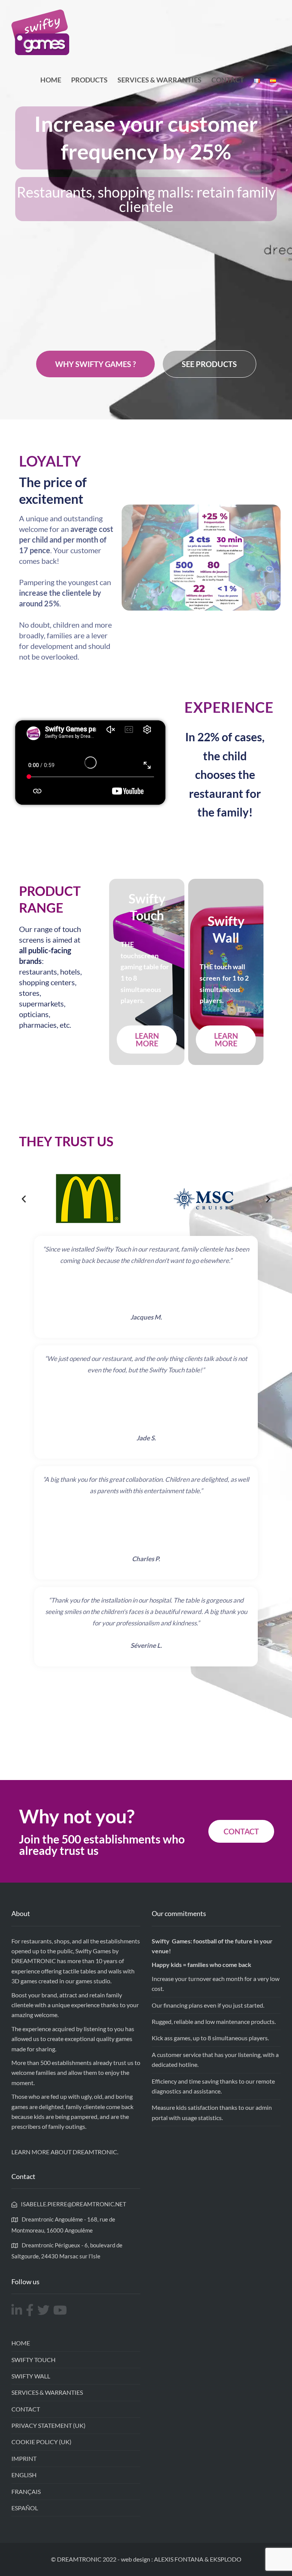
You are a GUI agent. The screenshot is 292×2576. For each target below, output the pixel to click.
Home (51, 80)
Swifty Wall (31, 2376)
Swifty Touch (33, 2360)
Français (26, 2491)
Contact (228, 80)
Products (89, 80)
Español (25, 2508)
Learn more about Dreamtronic (64, 2152)
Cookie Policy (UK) (41, 2442)
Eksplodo (226, 2559)
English (24, 2475)
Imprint (24, 2458)
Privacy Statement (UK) (48, 2425)
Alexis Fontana (179, 2559)
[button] (24, 1199)
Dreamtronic (34, 1961)
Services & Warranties (159, 80)
